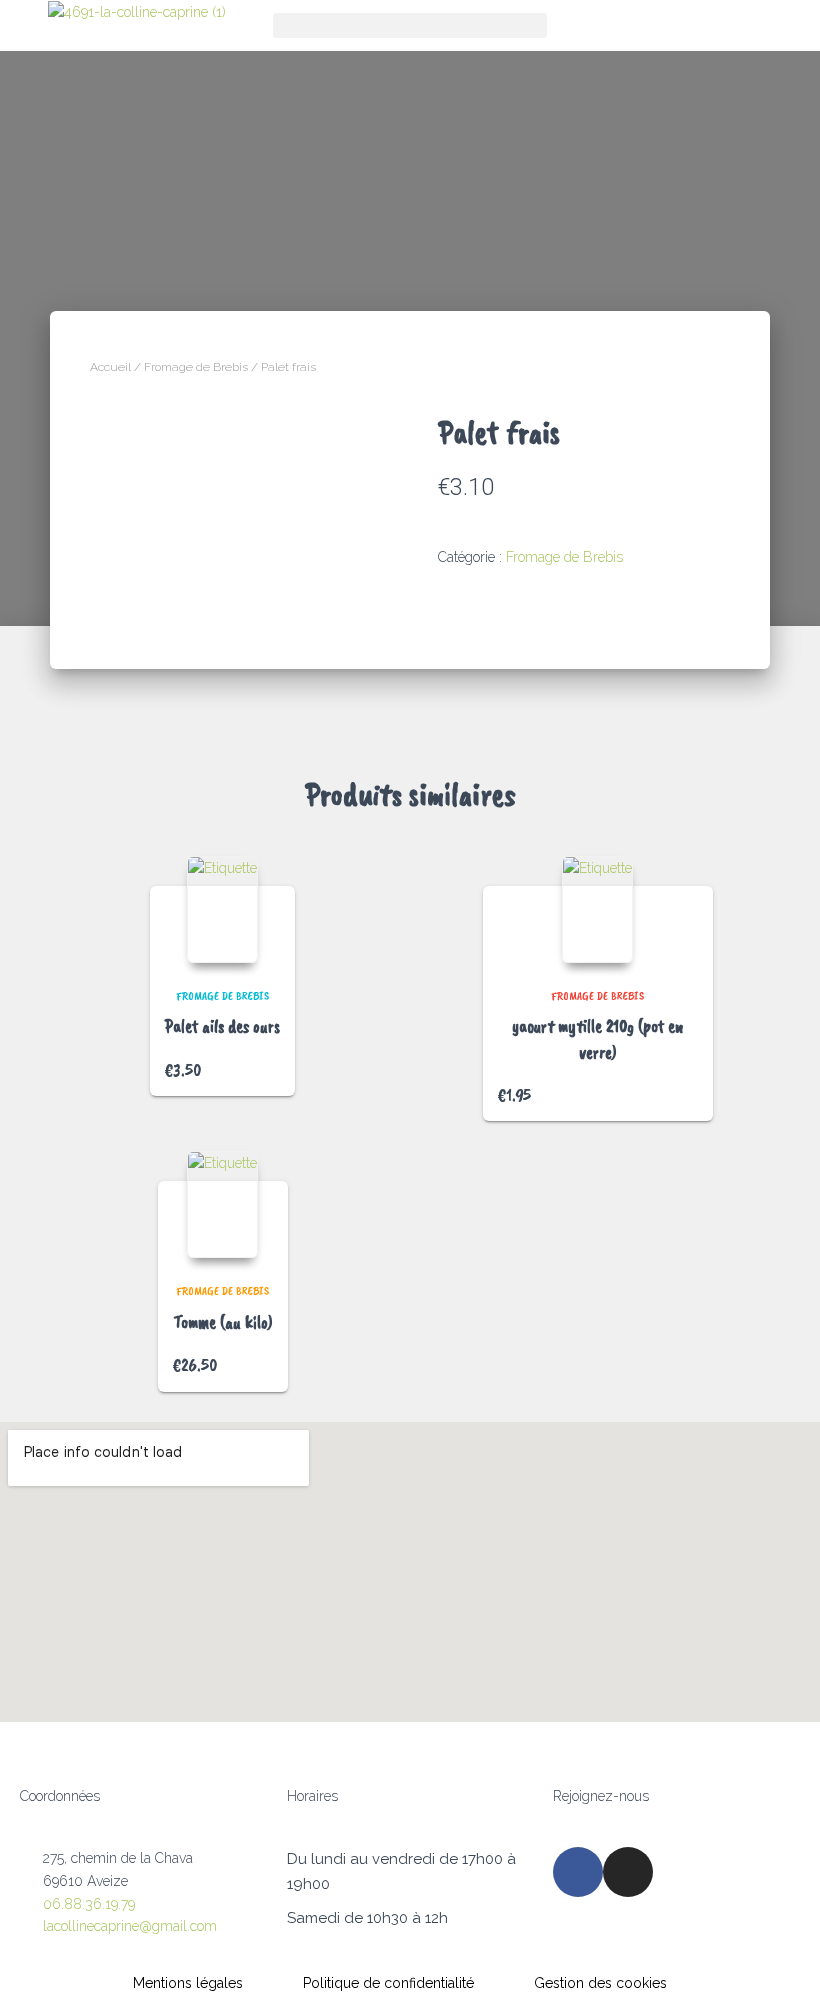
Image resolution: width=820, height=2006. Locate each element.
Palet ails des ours (222, 1026)
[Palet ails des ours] (222, 909)
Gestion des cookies (600, 1983)
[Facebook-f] (578, 1872)
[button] (409, 25)
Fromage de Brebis (196, 367)
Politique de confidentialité (388, 1983)
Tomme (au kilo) (223, 1322)
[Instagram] (628, 1872)
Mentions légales (188, 1983)
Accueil (110, 367)
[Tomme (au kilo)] (222, 1204)
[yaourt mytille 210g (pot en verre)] (597, 909)
